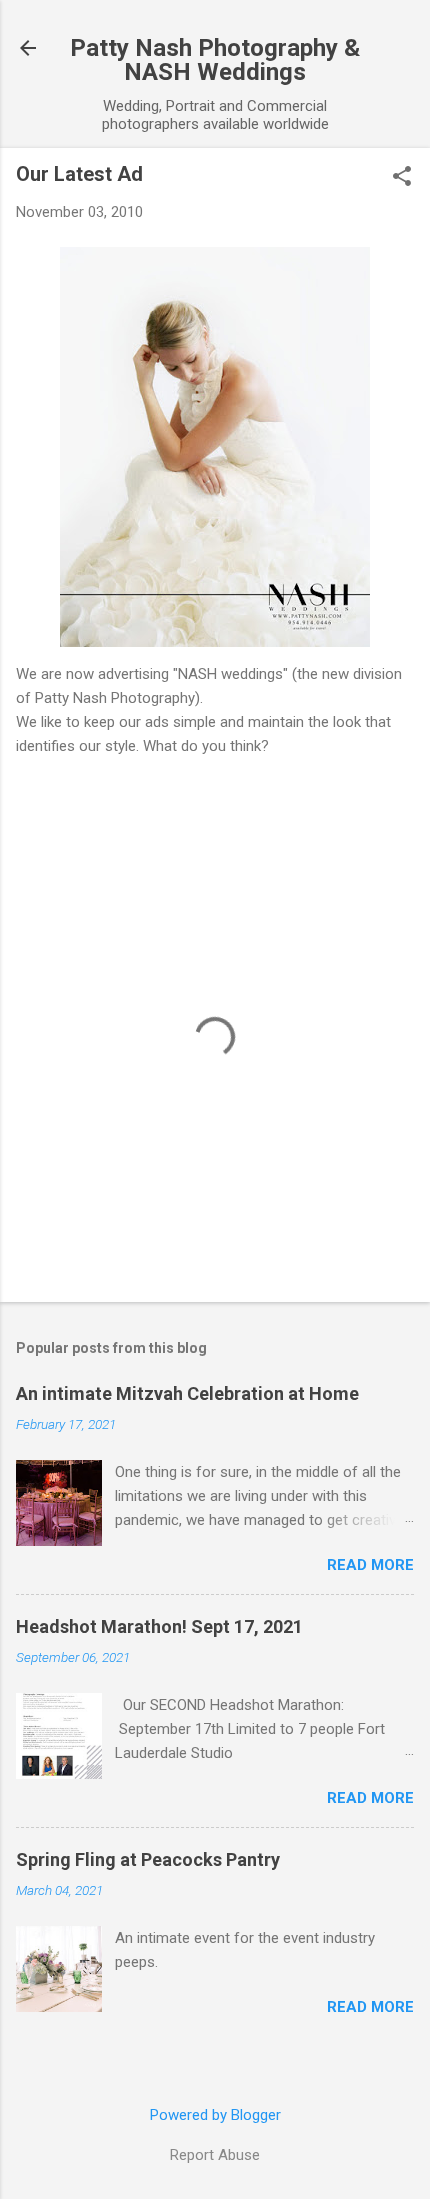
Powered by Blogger (215, 2115)
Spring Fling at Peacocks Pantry (148, 1859)
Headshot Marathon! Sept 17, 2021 (159, 1626)
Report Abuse (215, 2155)
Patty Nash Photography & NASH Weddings (215, 60)
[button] (402, 178)
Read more (370, 1565)
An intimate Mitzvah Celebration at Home (187, 1393)
